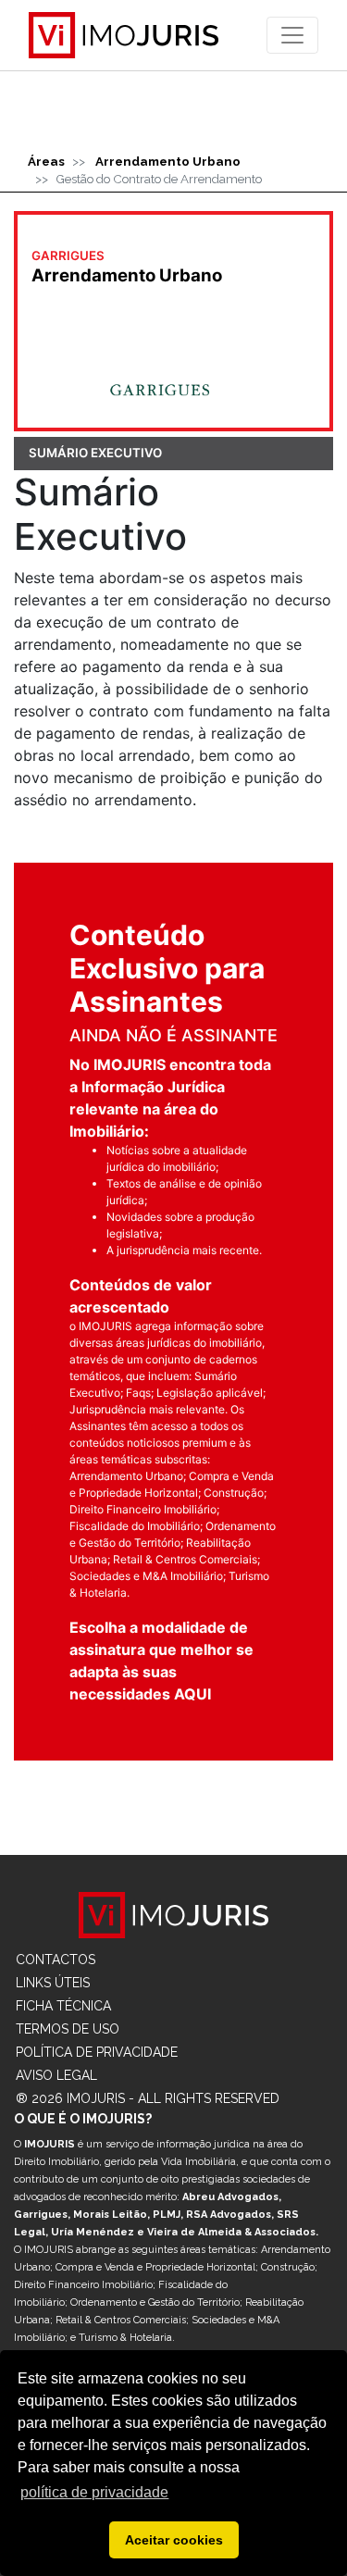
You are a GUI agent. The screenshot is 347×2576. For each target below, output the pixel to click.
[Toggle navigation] (292, 35)
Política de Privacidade (97, 2052)
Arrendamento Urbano (168, 161)
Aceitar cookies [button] (174, 2540)
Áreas (46, 161)
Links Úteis (53, 1983)
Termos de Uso (68, 2029)
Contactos (56, 1960)
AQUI (192, 1694)
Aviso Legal (56, 2075)
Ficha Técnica (63, 2006)
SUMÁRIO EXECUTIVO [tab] (95, 453)
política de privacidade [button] (94, 2492)
